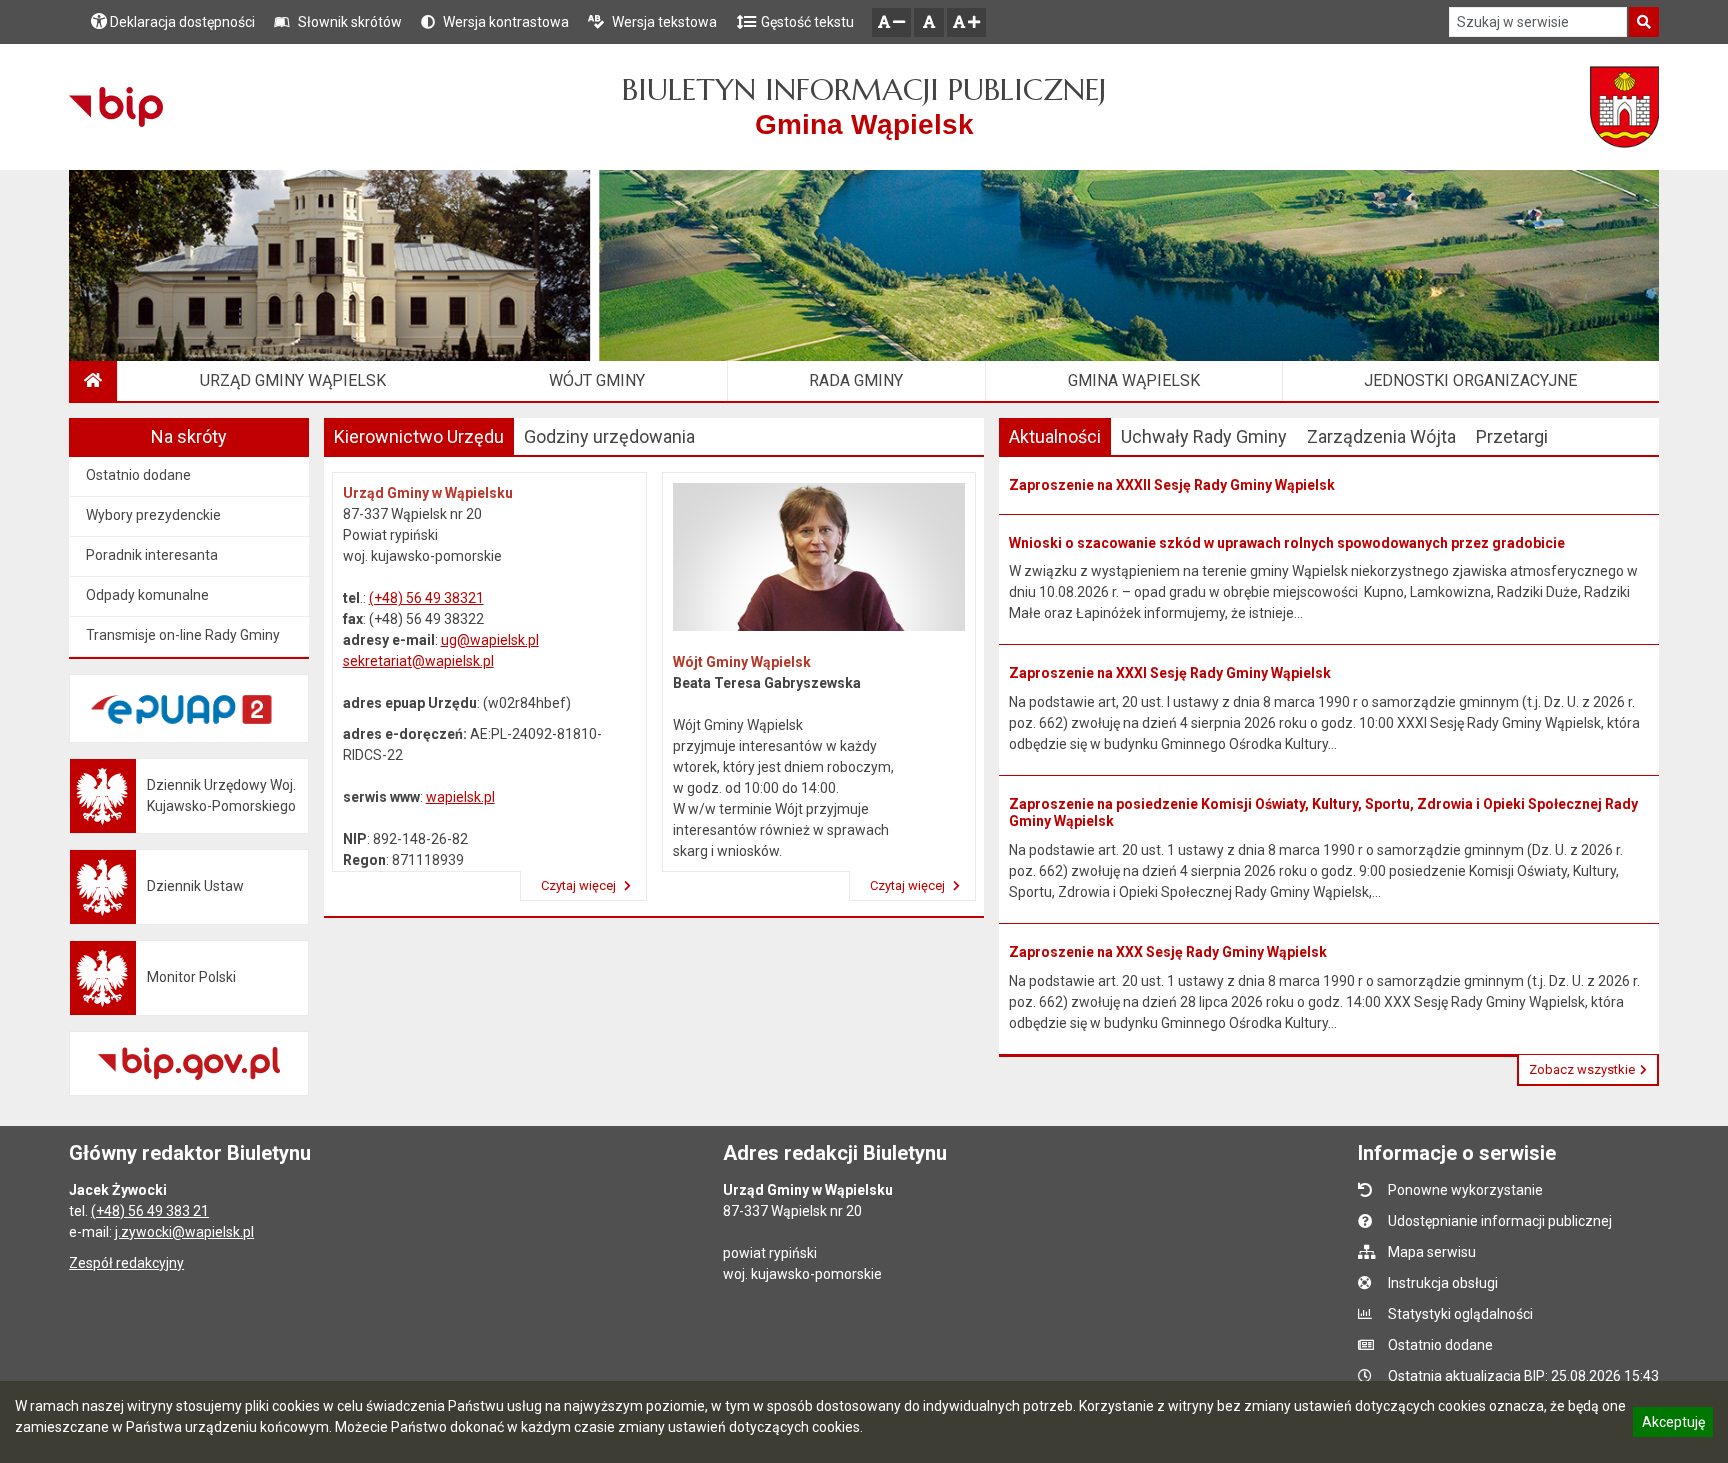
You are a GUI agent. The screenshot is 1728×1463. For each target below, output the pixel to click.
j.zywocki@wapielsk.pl (184, 1232)
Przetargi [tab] (1512, 436)
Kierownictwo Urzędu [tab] (419, 436)
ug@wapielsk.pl (490, 640)
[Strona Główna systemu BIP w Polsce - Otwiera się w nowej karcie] (115, 107)
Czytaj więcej (580, 885)
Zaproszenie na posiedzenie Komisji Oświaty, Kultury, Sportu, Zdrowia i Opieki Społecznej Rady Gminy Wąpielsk (1323, 812)
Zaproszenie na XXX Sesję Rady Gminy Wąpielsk (1168, 952)
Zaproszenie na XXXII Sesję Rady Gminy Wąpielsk (1172, 485)
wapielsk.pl (460, 797)
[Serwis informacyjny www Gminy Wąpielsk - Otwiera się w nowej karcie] (1624, 107)
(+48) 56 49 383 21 (150, 1211)
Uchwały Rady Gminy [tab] (1204, 436)
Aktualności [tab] (1055, 436)
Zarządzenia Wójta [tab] (1381, 436)
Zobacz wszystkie (1582, 1069)
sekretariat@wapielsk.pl (418, 661)
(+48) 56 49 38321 (426, 598)
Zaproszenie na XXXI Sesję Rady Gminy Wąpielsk (1170, 673)
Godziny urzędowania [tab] (609, 436)
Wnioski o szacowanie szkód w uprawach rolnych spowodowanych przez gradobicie (1287, 543)
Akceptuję (1673, 1425)
